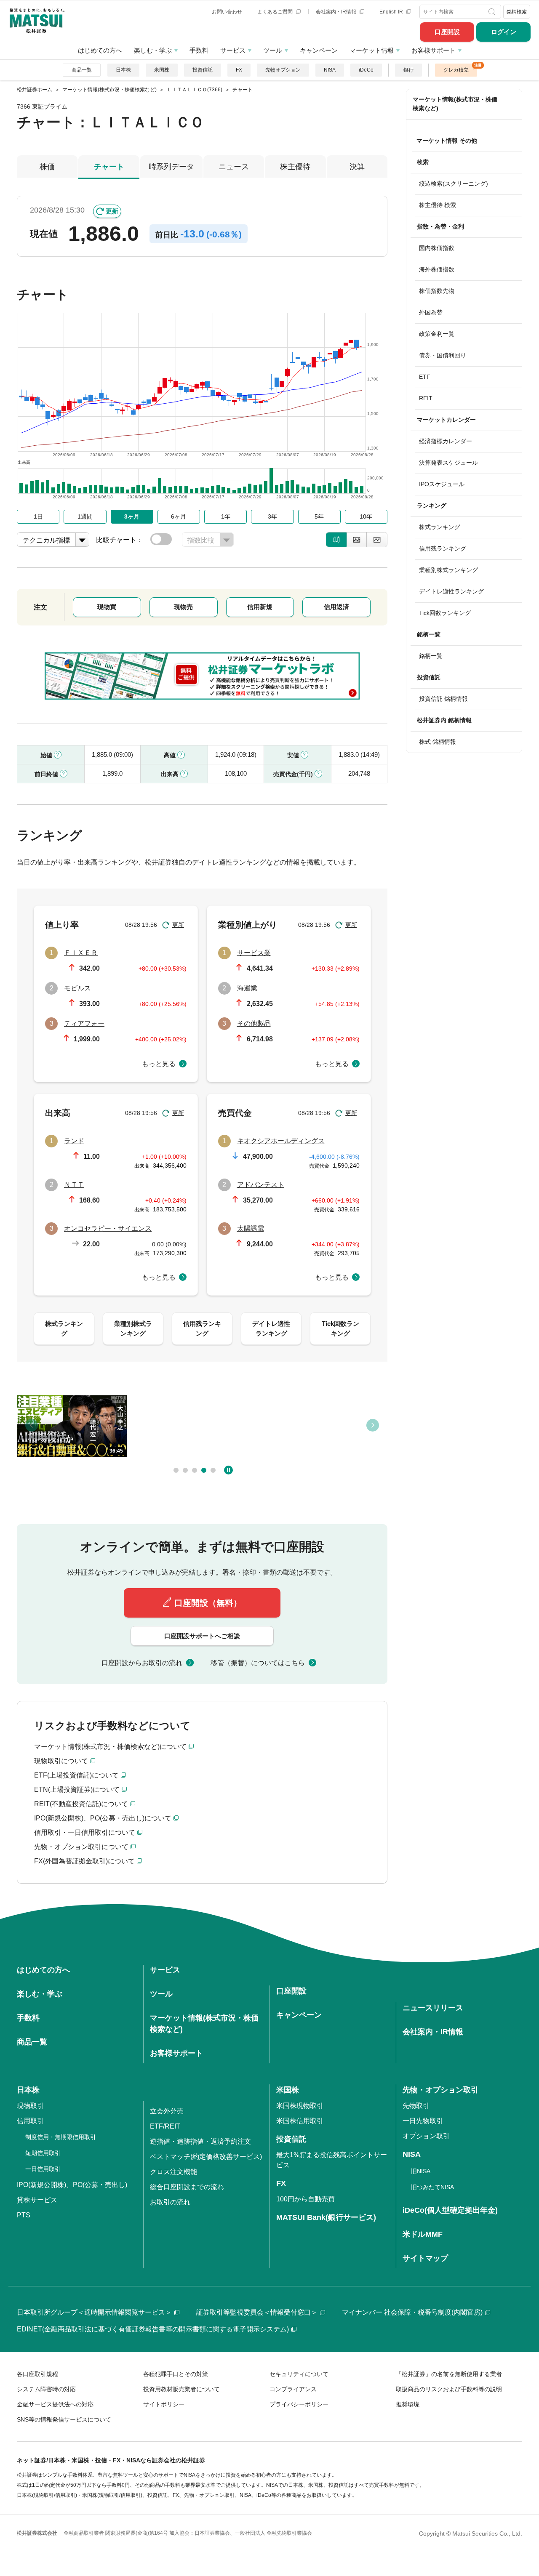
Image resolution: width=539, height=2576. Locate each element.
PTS (24, 2215)
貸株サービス (37, 2200)
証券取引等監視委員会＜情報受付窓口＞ (257, 2312)
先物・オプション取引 (440, 2090)
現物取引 (30, 2106)
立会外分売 (167, 2111)
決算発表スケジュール (448, 463)
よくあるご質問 (276, 12)
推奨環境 (408, 2404)
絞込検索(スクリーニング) (454, 184)
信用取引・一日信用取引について (85, 1832)
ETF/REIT (165, 2126)
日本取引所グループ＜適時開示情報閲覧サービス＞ (94, 2312)
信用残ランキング (443, 548)
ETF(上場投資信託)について (76, 1775)
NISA (330, 70)
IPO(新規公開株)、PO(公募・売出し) (72, 2185)
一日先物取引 (423, 2121)
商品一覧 (82, 70)
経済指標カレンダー (446, 441)
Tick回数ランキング (445, 613)
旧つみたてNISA (432, 2187)
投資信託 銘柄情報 (443, 699)
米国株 (162, 70)
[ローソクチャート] (336, 540)
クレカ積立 (456, 70)
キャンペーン (319, 50)
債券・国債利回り (443, 355)
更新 (112, 211)
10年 (366, 516)
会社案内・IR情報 (337, 12)
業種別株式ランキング (448, 570)
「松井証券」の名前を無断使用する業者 (449, 2374)
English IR (392, 12)
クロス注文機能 (173, 2172)
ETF (425, 377)
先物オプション (283, 70)
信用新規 (260, 607)
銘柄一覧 (431, 656)
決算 (357, 167)
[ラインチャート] (377, 540)
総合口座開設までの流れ (187, 2187)
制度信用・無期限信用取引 (61, 2137)
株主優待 (295, 167)
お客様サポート (434, 50)
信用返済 (336, 607)
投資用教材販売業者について (181, 2389)
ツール (273, 50)
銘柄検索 (517, 12)
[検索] (493, 12)
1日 (38, 516)
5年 (319, 516)
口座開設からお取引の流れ (142, 1663)
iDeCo (366, 70)
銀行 (408, 70)
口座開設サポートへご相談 (202, 1636)
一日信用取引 (43, 2169)
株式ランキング (440, 527)
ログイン (504, 32)
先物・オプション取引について (81, 1847)
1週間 (85, 516)
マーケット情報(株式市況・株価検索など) (455, 104)
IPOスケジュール (442, 484)
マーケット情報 (372, 50)
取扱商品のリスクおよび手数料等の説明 (449, 2389)
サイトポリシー (164, 2404)
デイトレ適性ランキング (451, 591)
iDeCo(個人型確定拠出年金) (450, 2210)
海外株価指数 (437, 269)
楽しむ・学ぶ (153, 50)
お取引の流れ (170, 2202)
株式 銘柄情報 (438, 742)
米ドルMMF (423, 2234)
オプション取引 (426, 2136)
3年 (272, 516)
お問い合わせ (227, 12)
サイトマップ (425, 2258)
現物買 (107, 607)
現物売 (183, 607)
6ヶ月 (179, 516)
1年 (226, 516)
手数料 (199, 50)
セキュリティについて (299, 2374)
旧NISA (421, 2171)
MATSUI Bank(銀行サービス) (326, 2217)
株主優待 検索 (438, 205)
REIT (426, 398)
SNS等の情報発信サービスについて (64, 2419)
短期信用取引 (43, 2153)
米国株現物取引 (300, 2106)
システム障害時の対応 (46, 2389)
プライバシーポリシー (299, 2404)
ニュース (234, 167)
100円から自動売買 (306, 2199)
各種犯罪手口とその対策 (176, 2374)
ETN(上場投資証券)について (77, 1790)
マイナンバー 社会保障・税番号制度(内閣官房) (412, 2312)
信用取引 (30, 2121)
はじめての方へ (100, 50)
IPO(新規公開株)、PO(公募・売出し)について (103, 1818)
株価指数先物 (437, 291)
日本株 (123, 70)
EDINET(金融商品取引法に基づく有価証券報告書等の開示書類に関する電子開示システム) (153, 2329)
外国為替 (431, 312)
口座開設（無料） (208, 1603)
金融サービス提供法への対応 (55, 2404)
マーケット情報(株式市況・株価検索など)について (110, 1747)
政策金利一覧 (437, 334)
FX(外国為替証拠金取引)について (84, 1861)
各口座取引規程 (37, 2374)
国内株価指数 (437, 248)
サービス (233, 50)
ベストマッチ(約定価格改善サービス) (206, 2157)
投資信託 (203, 70)
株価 (47, 167)
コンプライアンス (293, 2389)
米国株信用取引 (300, 2121)
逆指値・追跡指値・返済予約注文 (200, 2141)
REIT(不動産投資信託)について (81, 1804)
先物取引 (416, 2106)
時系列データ (171, 167)
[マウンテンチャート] (357, 540)
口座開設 (447, 32)
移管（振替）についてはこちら (258, 1663)
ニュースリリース (433, 2008)
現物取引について (61, 1761)
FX (239, 70)
